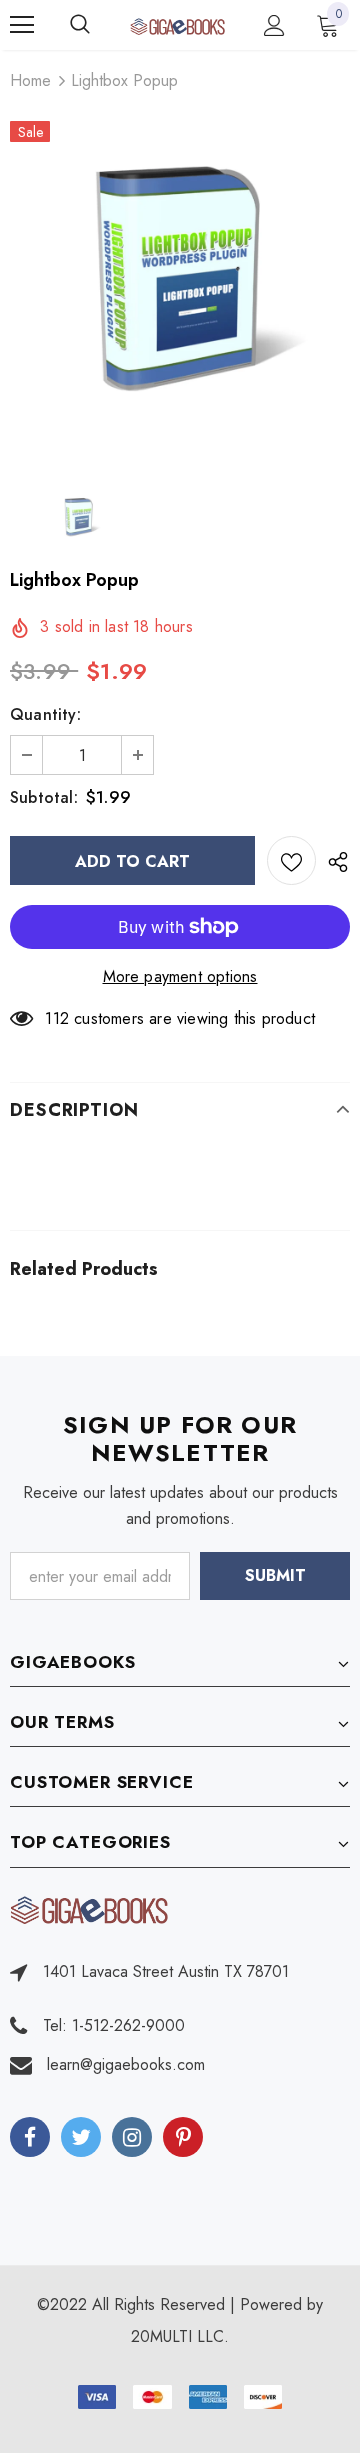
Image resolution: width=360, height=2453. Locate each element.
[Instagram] (132, 2137)
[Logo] (177, 25)
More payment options (180, 976)
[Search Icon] (100, 25)
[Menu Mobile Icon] (22, 25)
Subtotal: (44, 797)
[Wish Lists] (291, 860)
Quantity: (45, 714)
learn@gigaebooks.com (126, 2064)
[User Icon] (274, 25)
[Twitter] (81, 2137)
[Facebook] (30, 2137)
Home (30, 80)
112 (57, 1018)
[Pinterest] (183, 2137)
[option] (180, 290)
